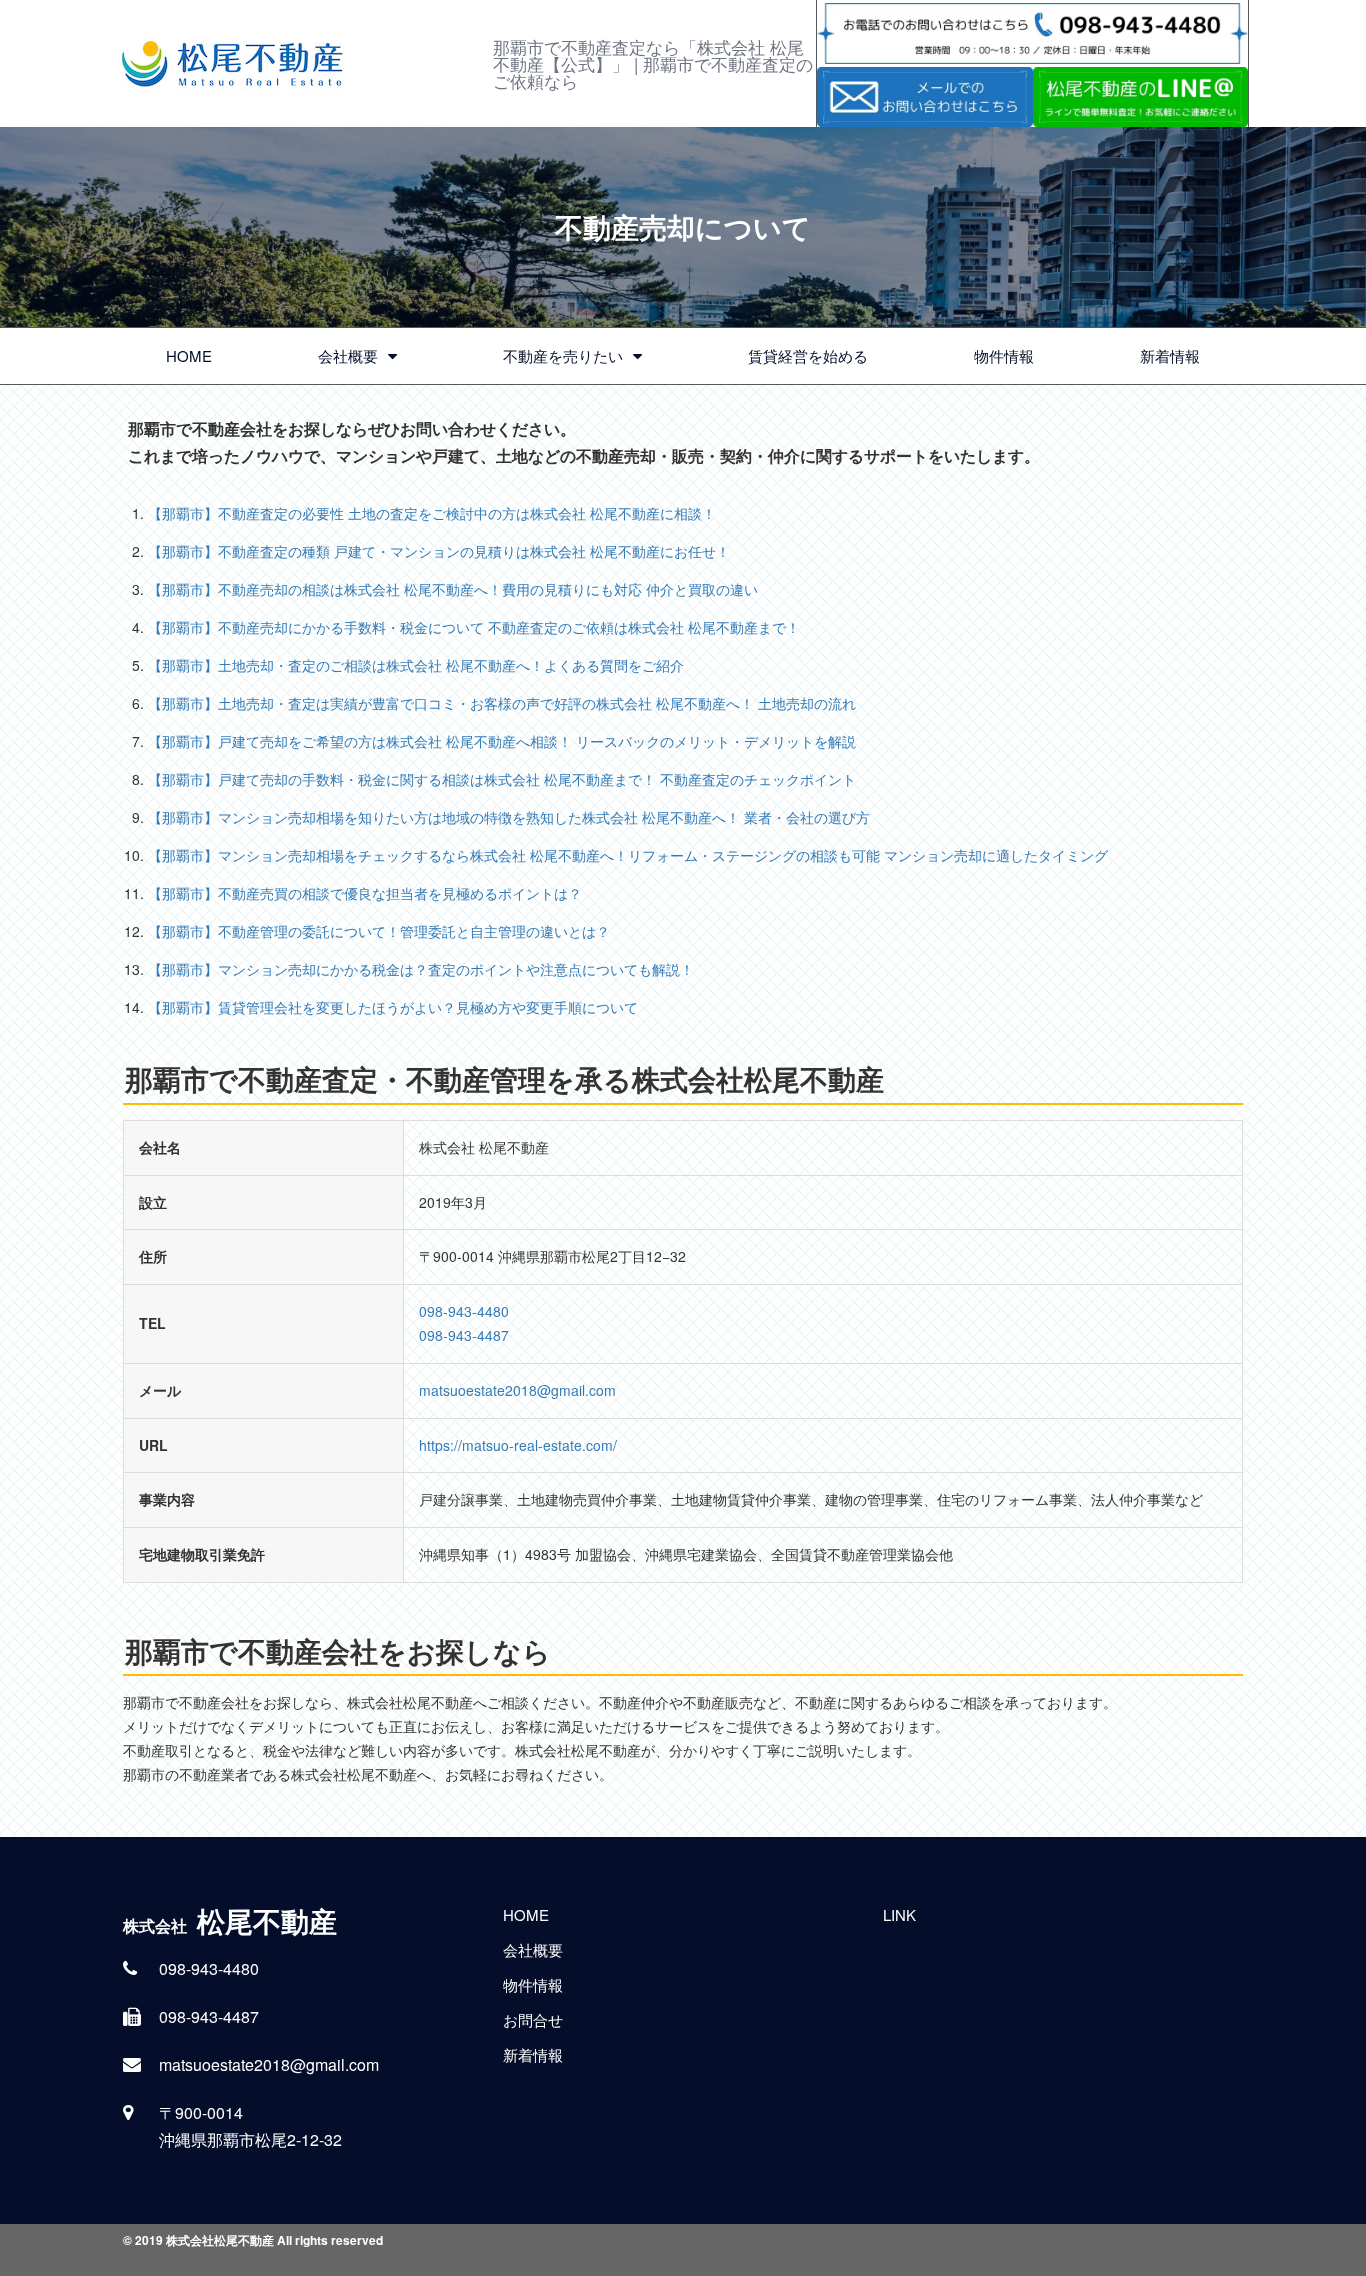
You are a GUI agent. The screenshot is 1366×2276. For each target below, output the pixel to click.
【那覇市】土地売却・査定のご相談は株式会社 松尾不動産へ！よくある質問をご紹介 (416, 665)
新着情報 (1170, 355)
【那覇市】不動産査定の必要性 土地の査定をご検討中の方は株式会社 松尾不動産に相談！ (432, 513)
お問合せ (533, 2019)
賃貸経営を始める (808, 355)
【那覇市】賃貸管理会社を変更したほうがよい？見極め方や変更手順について (393, 1007)
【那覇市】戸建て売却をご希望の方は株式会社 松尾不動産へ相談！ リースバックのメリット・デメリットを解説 (502, 741)
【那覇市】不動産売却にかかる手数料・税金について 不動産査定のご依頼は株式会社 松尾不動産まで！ (474, 627)
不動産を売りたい (563, 355)
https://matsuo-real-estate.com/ (518, 1445)
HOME (189, 355)
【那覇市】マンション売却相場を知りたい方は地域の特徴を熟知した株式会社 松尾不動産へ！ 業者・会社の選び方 (509, 817)
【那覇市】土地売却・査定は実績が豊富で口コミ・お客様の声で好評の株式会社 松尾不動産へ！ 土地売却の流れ (502, 703)
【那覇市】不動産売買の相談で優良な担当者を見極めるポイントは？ (365, 893)
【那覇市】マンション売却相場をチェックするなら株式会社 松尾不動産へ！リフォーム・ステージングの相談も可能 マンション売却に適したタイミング (628, 855)
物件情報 (1004, 355)
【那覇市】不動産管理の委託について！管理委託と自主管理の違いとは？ (379, 931)
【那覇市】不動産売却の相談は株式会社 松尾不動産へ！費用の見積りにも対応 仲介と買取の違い (453, 589)
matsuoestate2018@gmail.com (517, 1390)
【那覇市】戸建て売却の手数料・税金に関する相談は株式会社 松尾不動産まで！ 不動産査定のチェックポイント (502, 779)
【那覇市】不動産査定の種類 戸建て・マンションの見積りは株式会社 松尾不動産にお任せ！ (439, 551)
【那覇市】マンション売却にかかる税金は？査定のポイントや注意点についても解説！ (421, 969)
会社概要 (348, 355)
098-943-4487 (464, 1335)
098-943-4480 (464, 1311)
